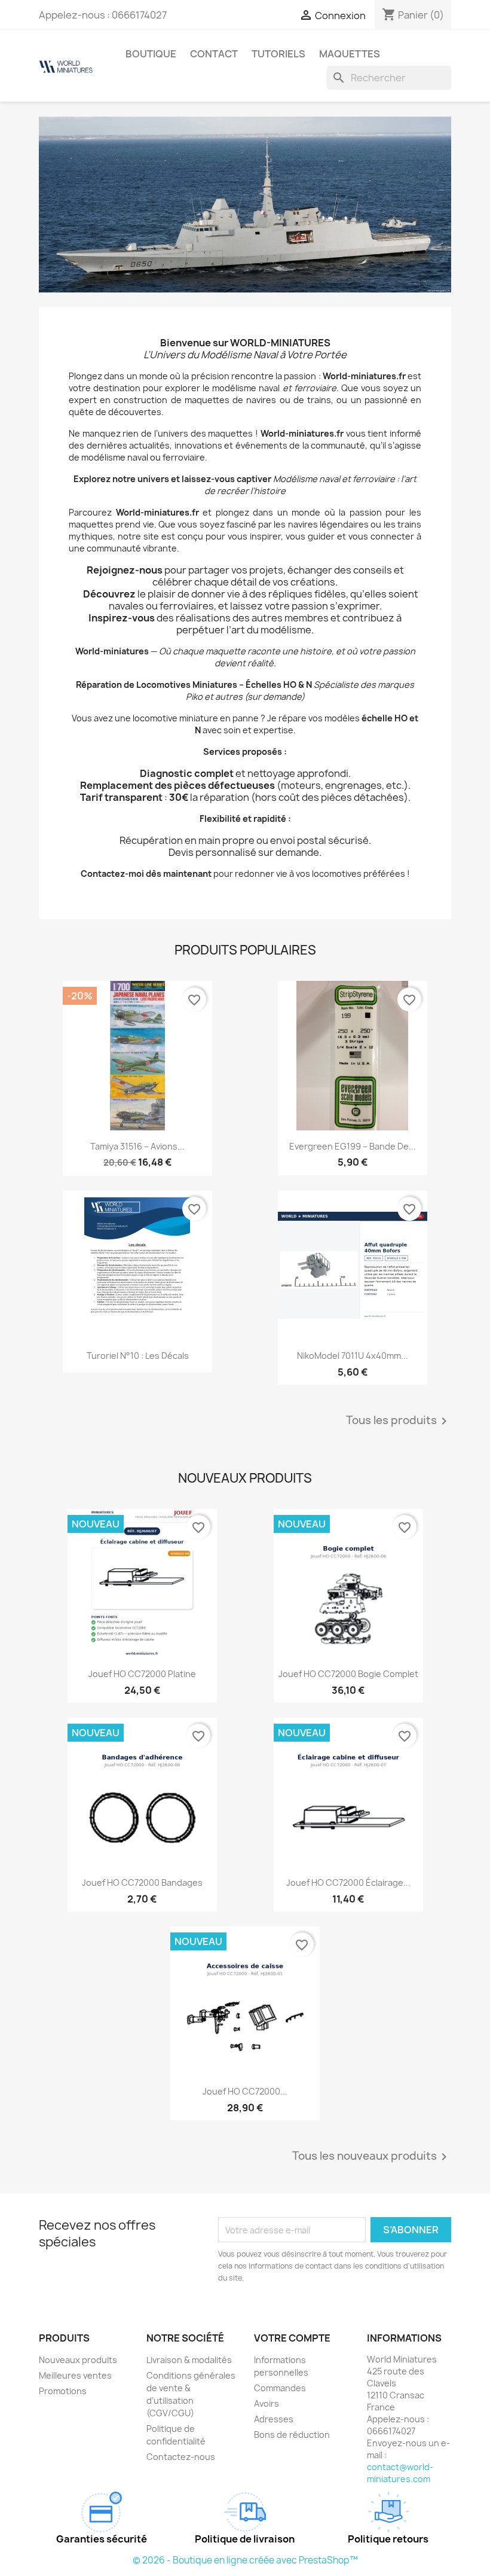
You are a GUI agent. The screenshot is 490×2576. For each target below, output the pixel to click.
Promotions (63, 2391)
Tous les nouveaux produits (372, 2157)
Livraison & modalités (189, 2360)
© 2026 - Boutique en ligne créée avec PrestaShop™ (245, 2560)
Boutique (151, 54)
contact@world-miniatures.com (400, 2473)
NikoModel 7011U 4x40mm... (353, 1356)
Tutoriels (278, 54)
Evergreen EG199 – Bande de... (353, 1146)
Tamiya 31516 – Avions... (137, 1146)
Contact (214, 54)
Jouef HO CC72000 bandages (142, 1883)
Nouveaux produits (78, 2360)
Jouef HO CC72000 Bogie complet (348, 1674)
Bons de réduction (292, 2435)
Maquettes (350, 54)
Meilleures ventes (75, 2375)
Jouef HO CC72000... (245, 2091)
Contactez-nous (181, 2457)
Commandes (280, 2388)
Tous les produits (399, 1421)
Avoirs (267, 2403)
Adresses (274, 2419)
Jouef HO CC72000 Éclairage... (348, 1883)
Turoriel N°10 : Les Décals (138, 1356)
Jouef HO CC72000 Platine (142, 1674)
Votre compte (292, 2338)
